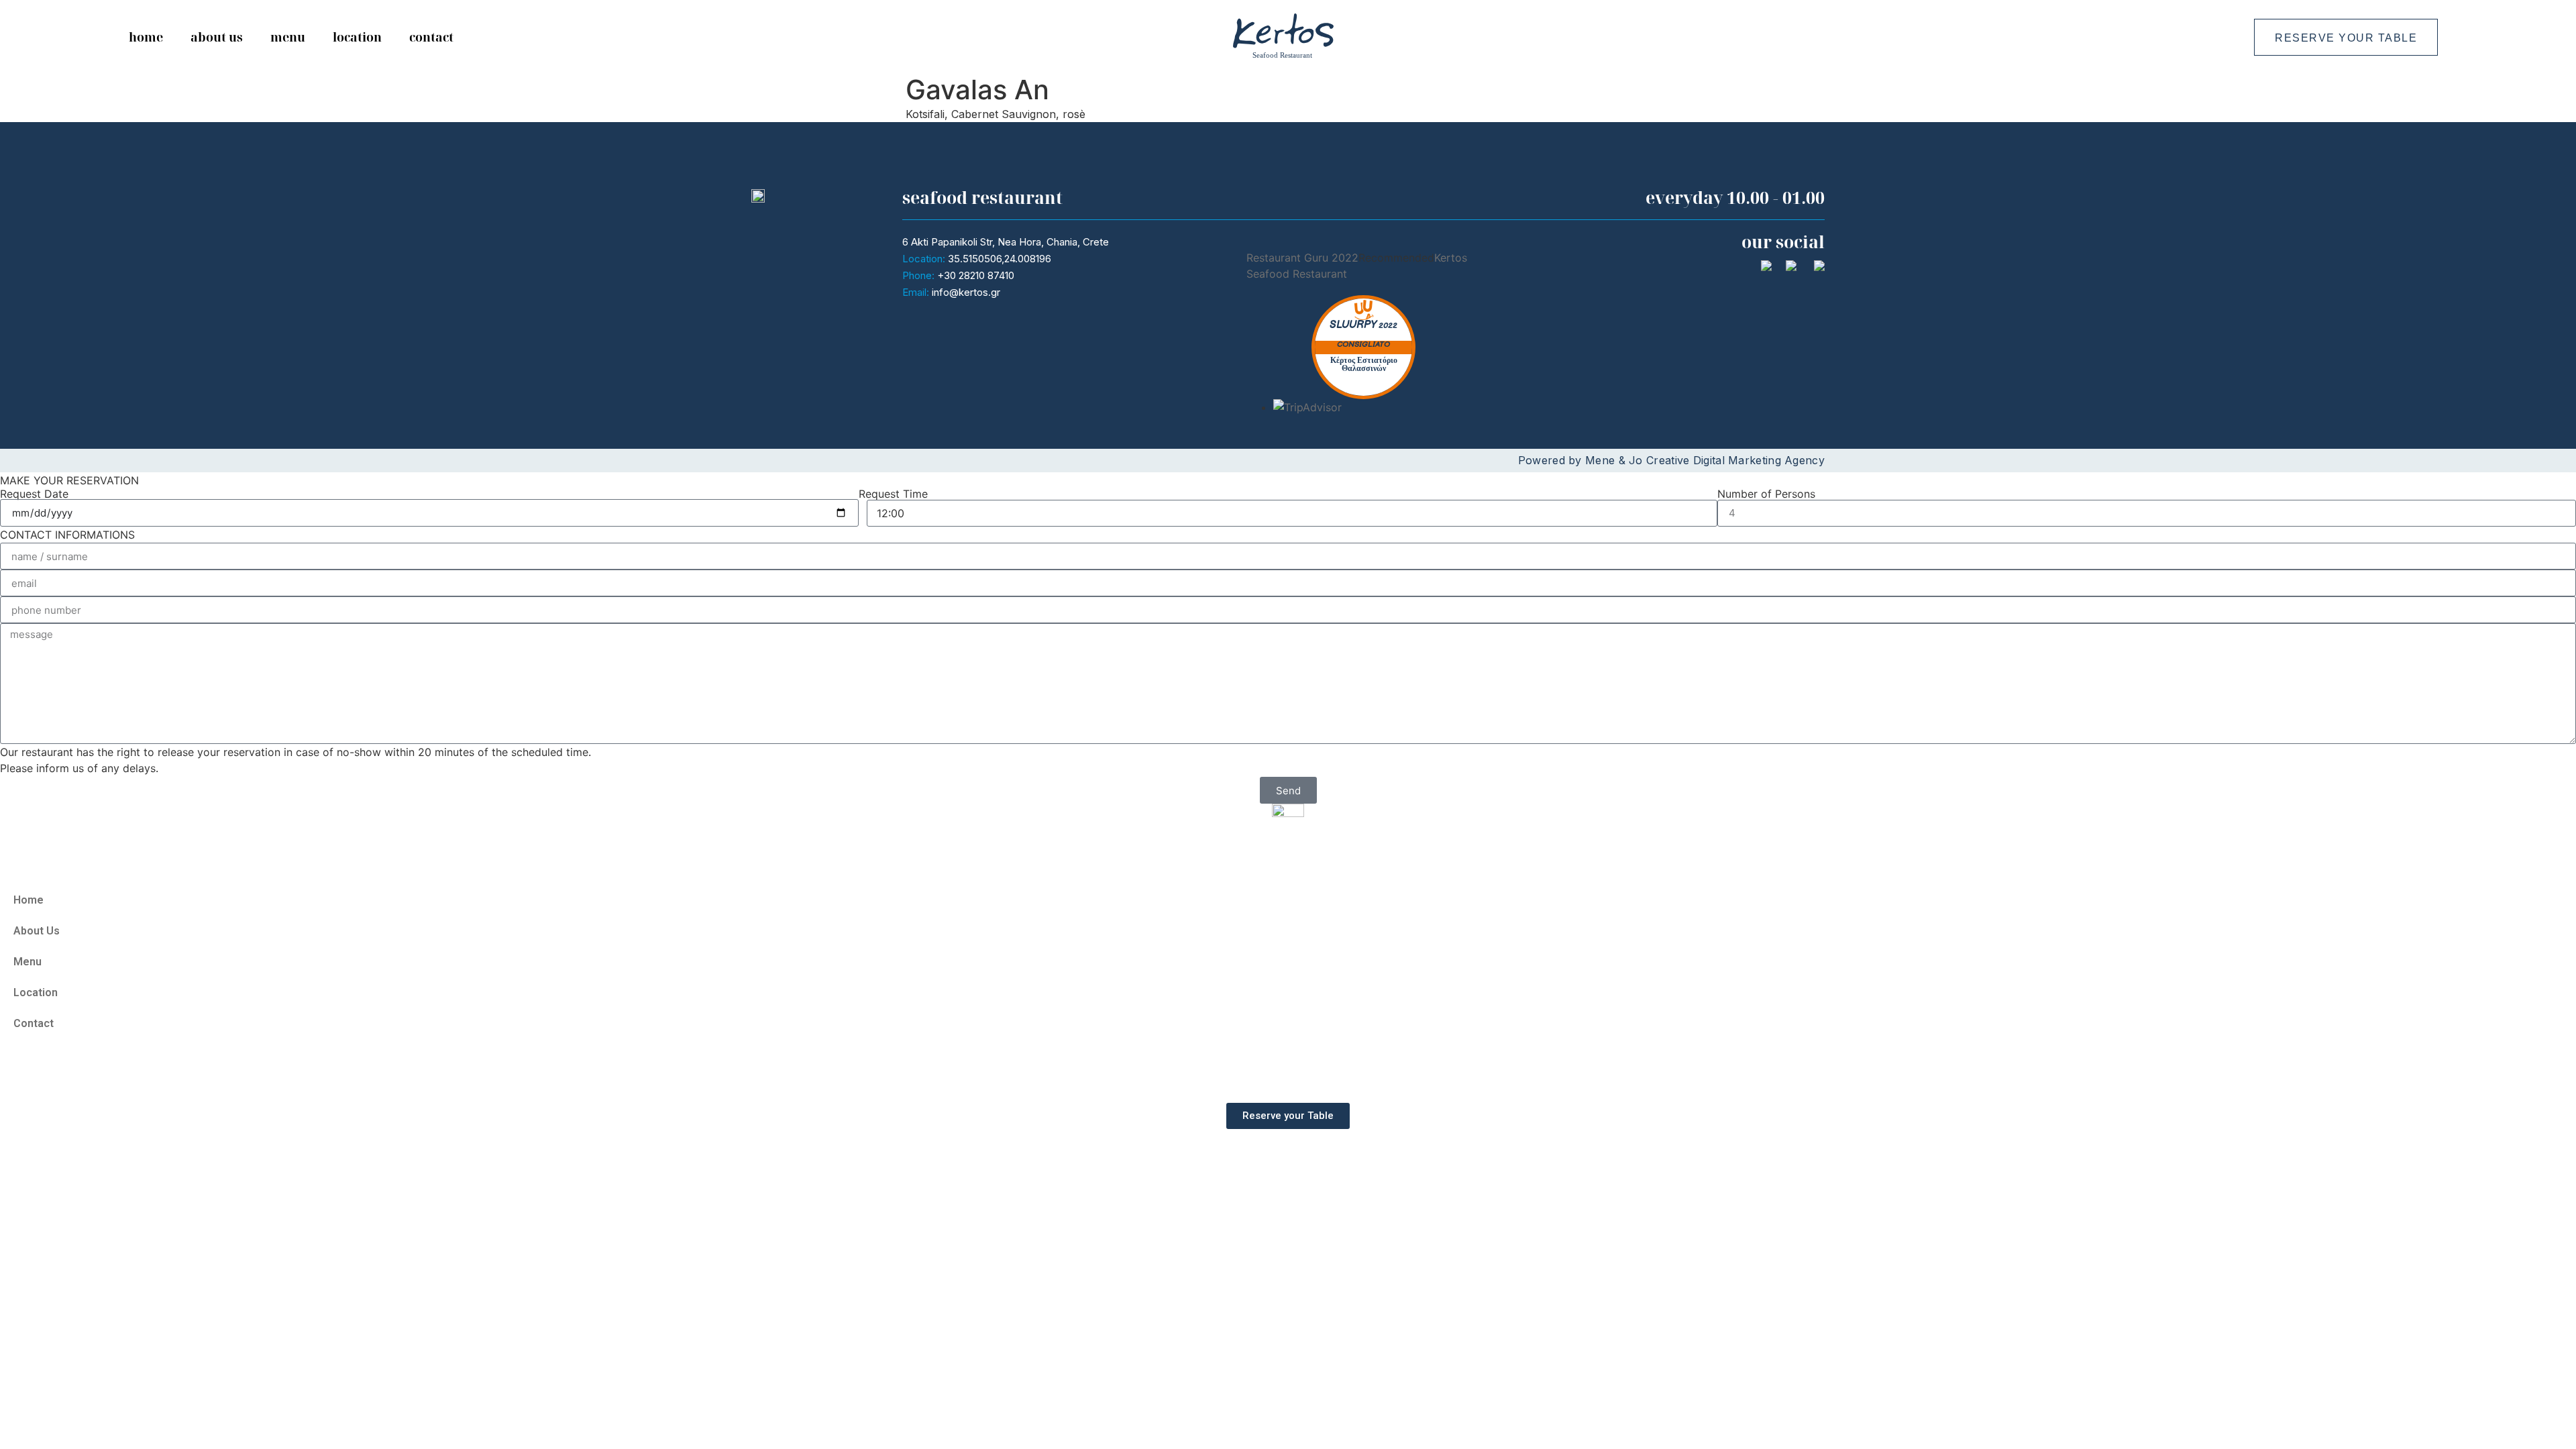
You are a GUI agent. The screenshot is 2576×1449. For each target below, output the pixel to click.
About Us (217, 37)
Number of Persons (1766, 494)
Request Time (893, 494)
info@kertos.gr (966, 292)
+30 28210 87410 (976, 275)
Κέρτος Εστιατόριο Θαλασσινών (1364, 365)
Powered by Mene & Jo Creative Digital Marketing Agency (1671, 460)
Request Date (34, 494)
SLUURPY (1353, 325)
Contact (431, 37)
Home (146, 37)
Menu (288, 37)
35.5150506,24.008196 (1000, 259)
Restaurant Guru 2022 (1302, 258)
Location (357, 37)
